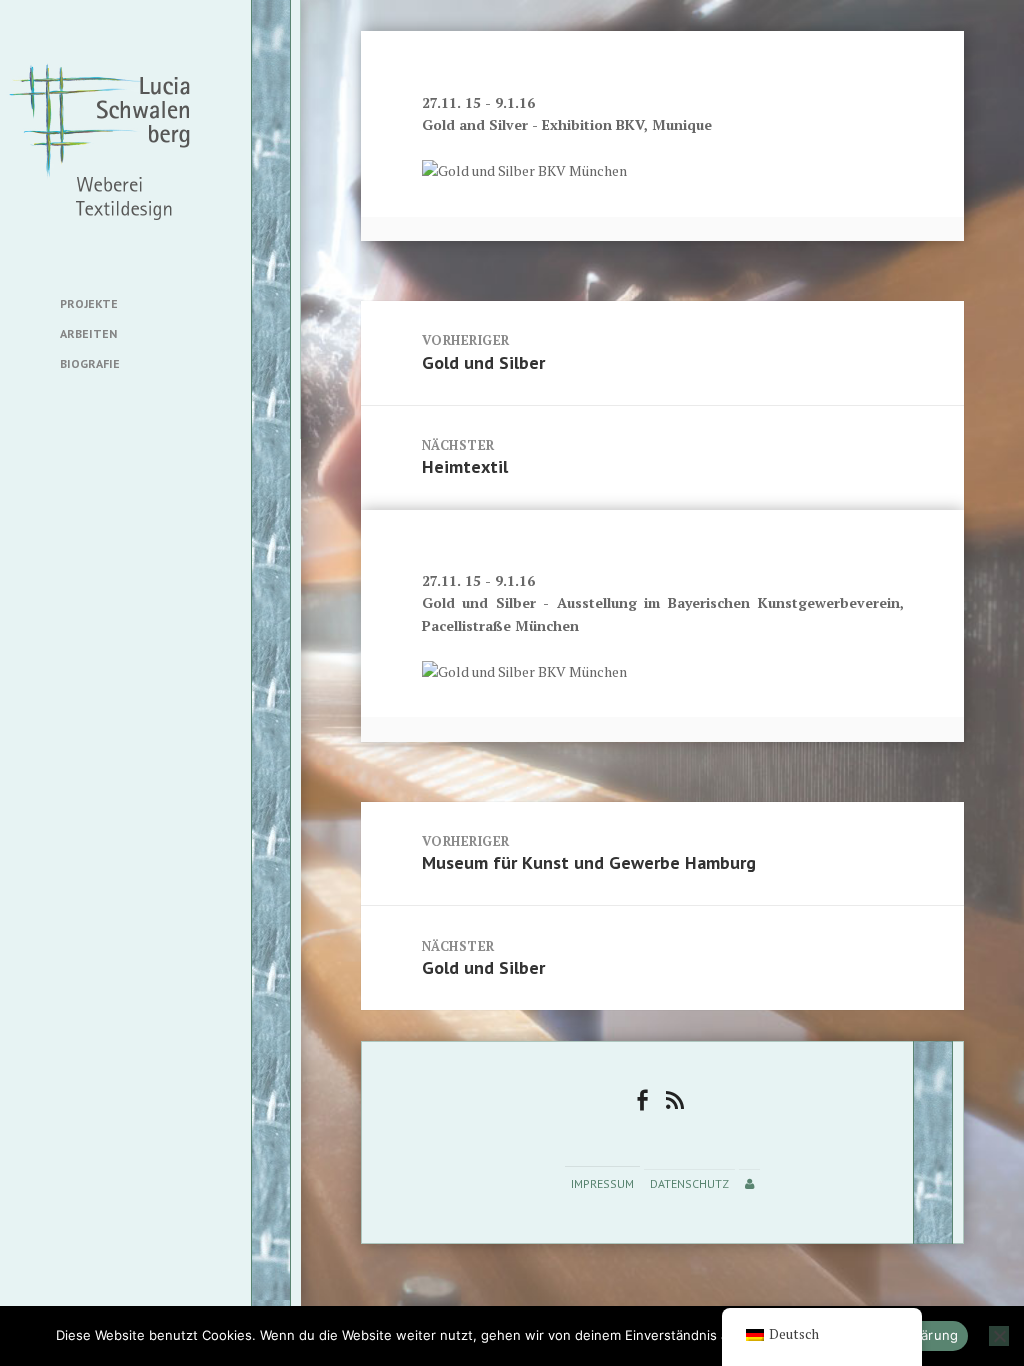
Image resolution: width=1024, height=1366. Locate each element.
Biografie (90, 363)
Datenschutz (689, 1183)
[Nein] (999, 1336)
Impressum (602, 1183)
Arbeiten (88, 333)
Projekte (89, 303)
